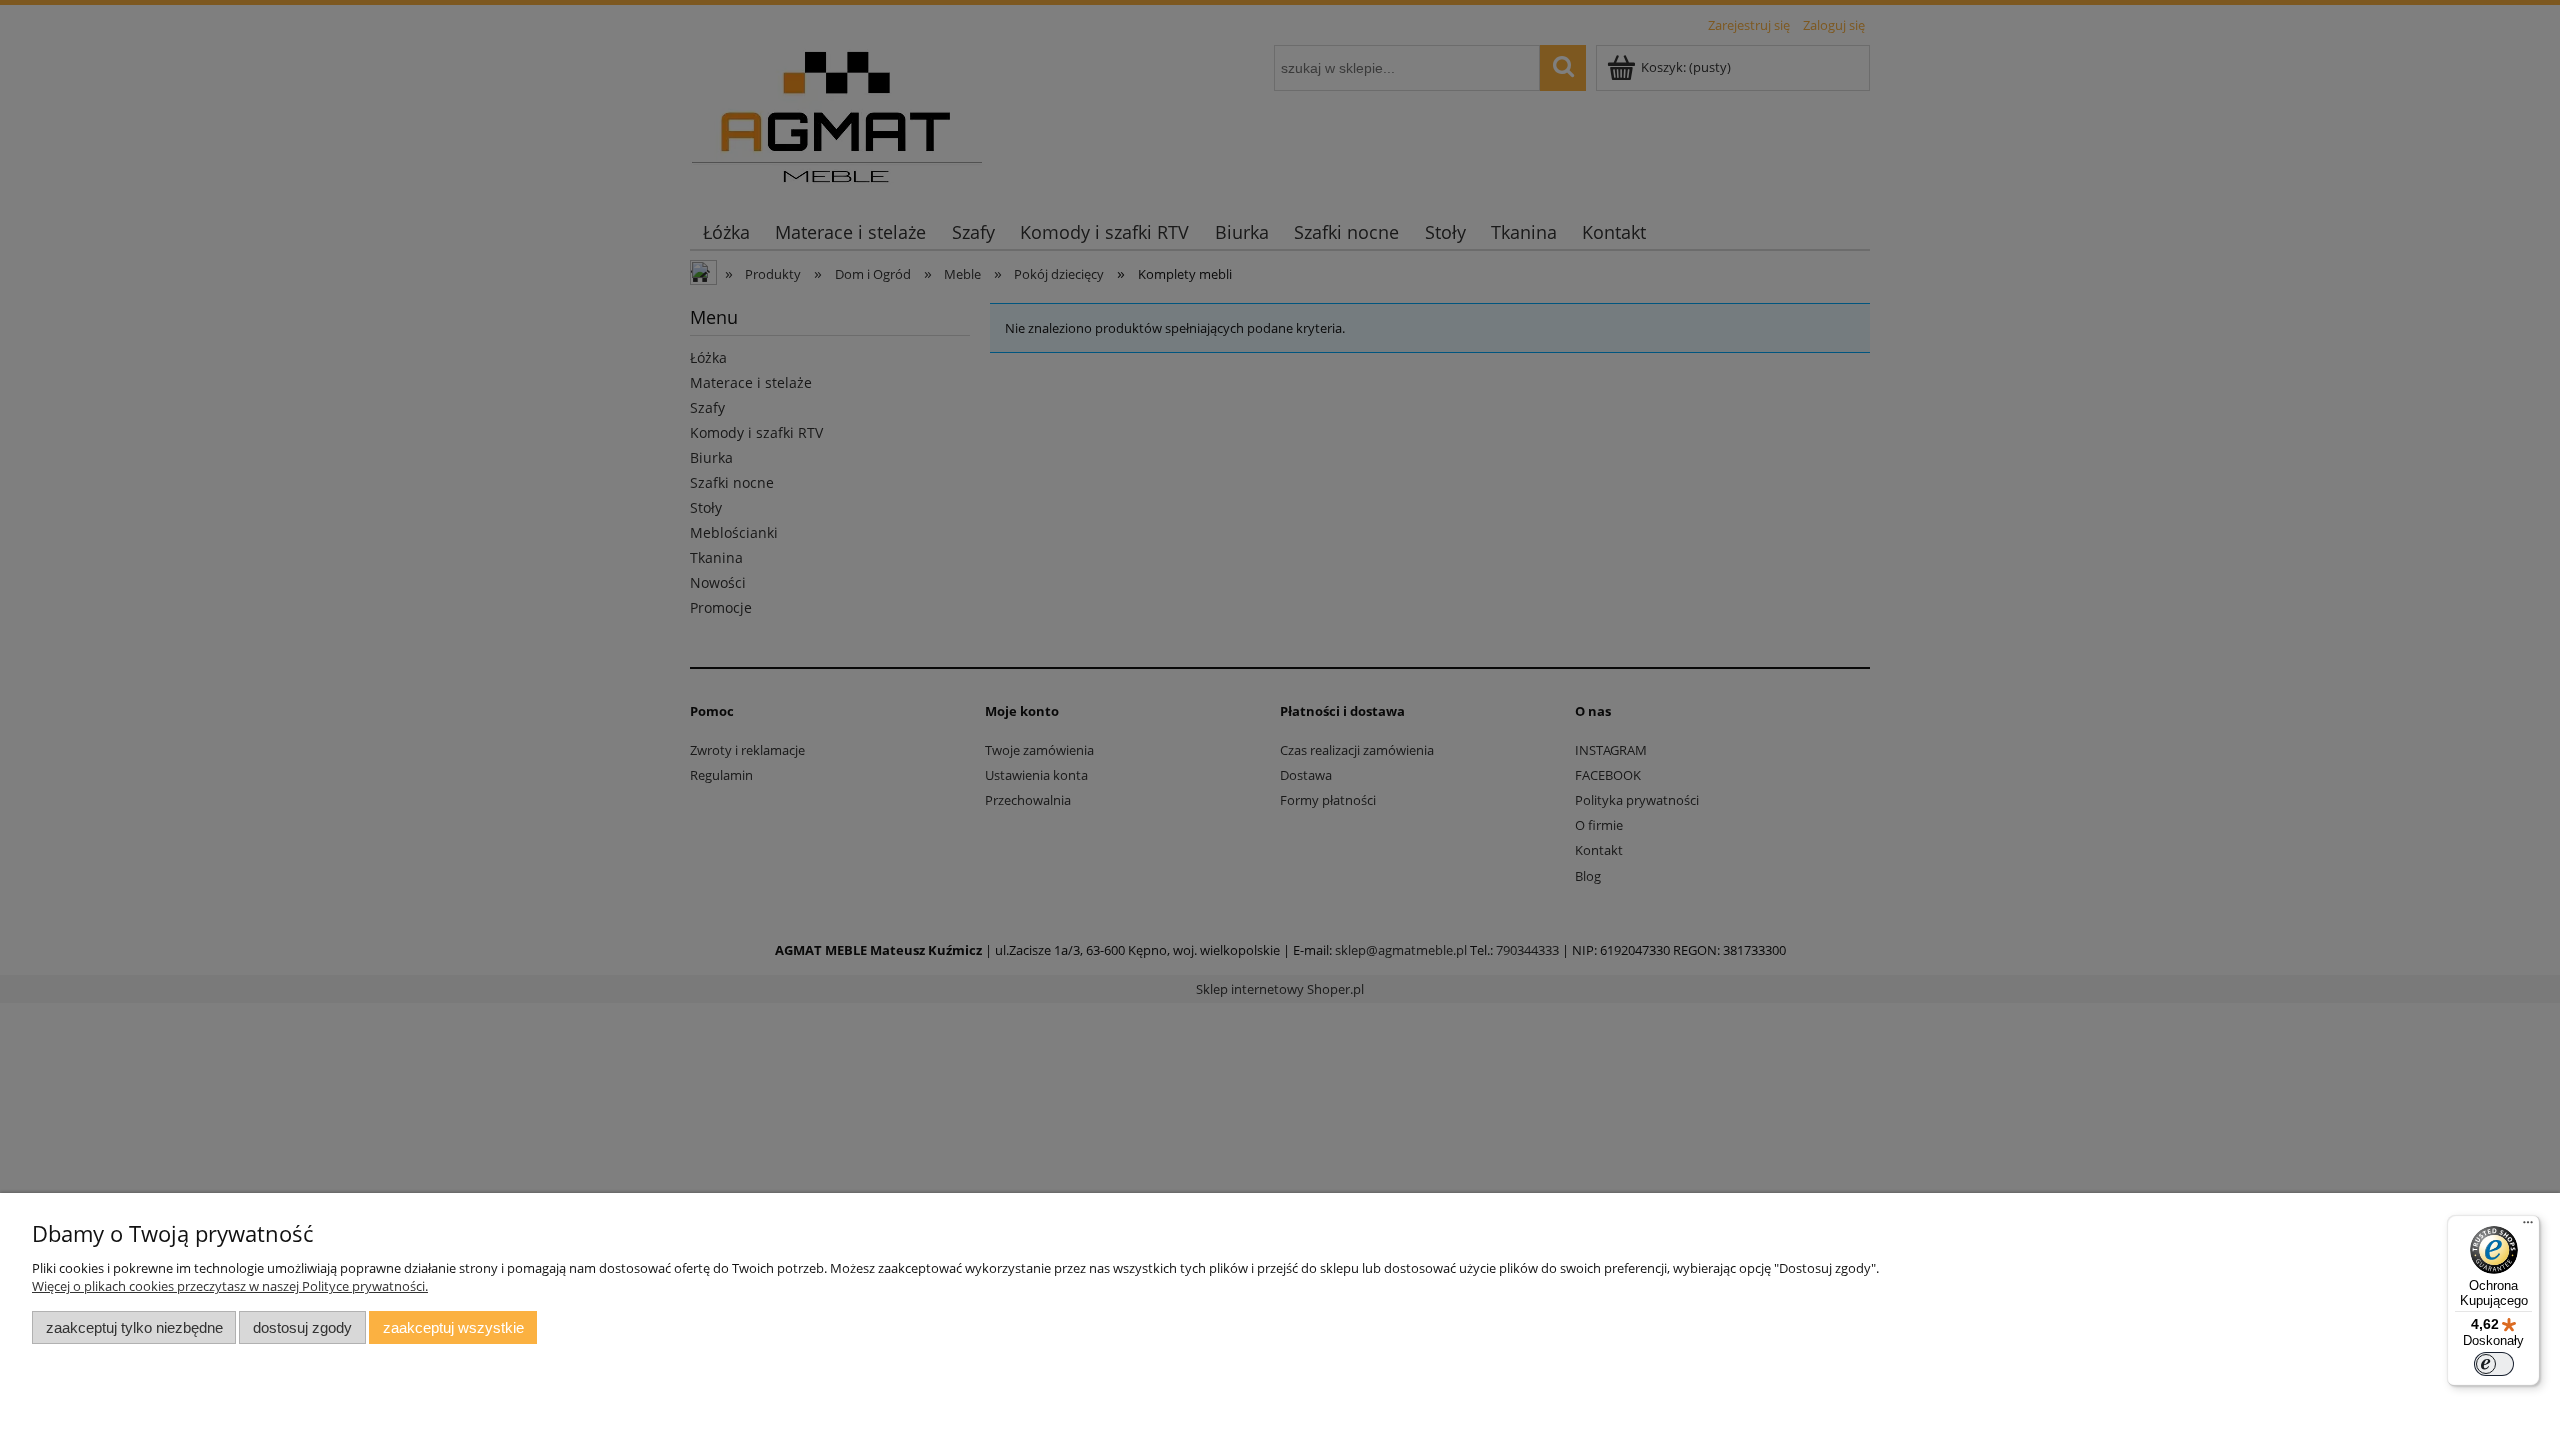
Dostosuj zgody (302, 1327)
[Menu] (2528, 1227)
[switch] (2494, 1364)
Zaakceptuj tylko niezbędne (134, 1327)
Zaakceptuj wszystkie (453, 1327)
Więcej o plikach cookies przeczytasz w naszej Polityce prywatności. (230, 1286)
